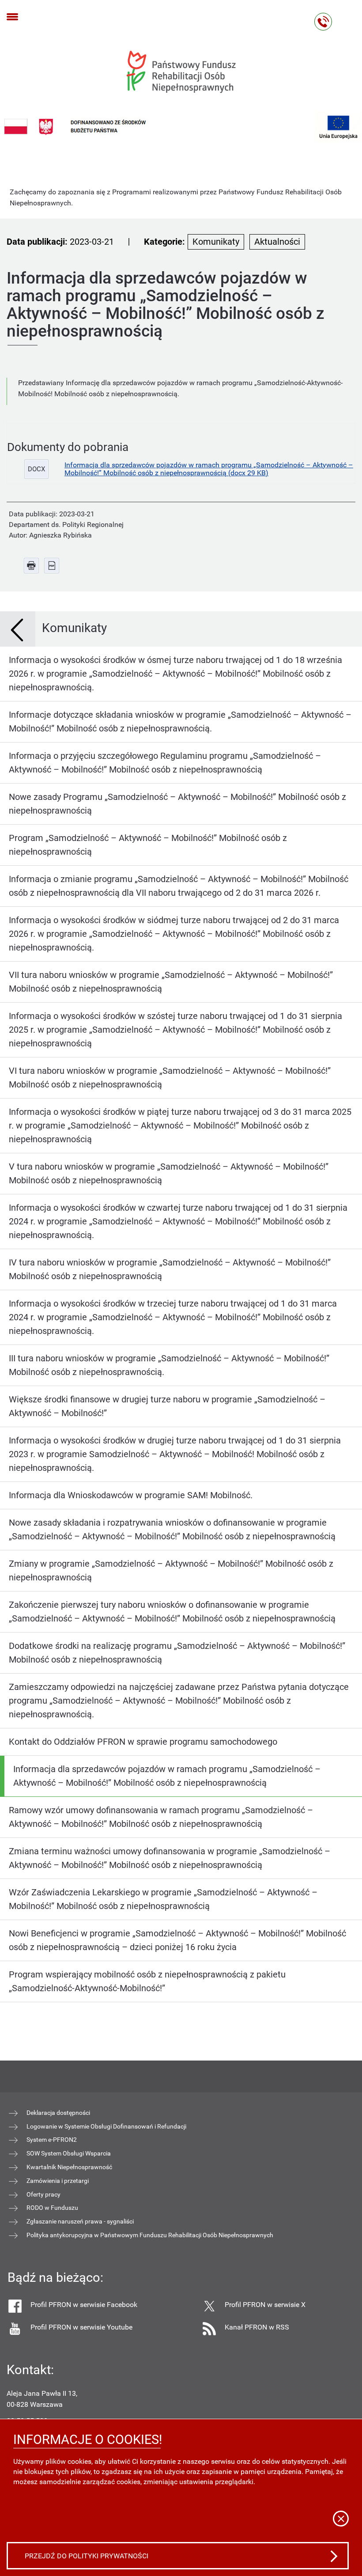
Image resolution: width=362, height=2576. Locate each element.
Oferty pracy (43, 2194)
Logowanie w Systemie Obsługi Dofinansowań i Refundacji (106, 2126)
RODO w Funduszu (52, 2208)
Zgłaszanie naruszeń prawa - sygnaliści (80, 2221)
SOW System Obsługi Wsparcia (69, 2153)
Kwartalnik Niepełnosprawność (69, 2167)
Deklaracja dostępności (58, 2113)
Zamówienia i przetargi (58, 2181)
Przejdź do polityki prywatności (87, 2556)
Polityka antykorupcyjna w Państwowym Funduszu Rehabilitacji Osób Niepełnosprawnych (150, 2235)
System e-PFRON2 (52, 2140)
